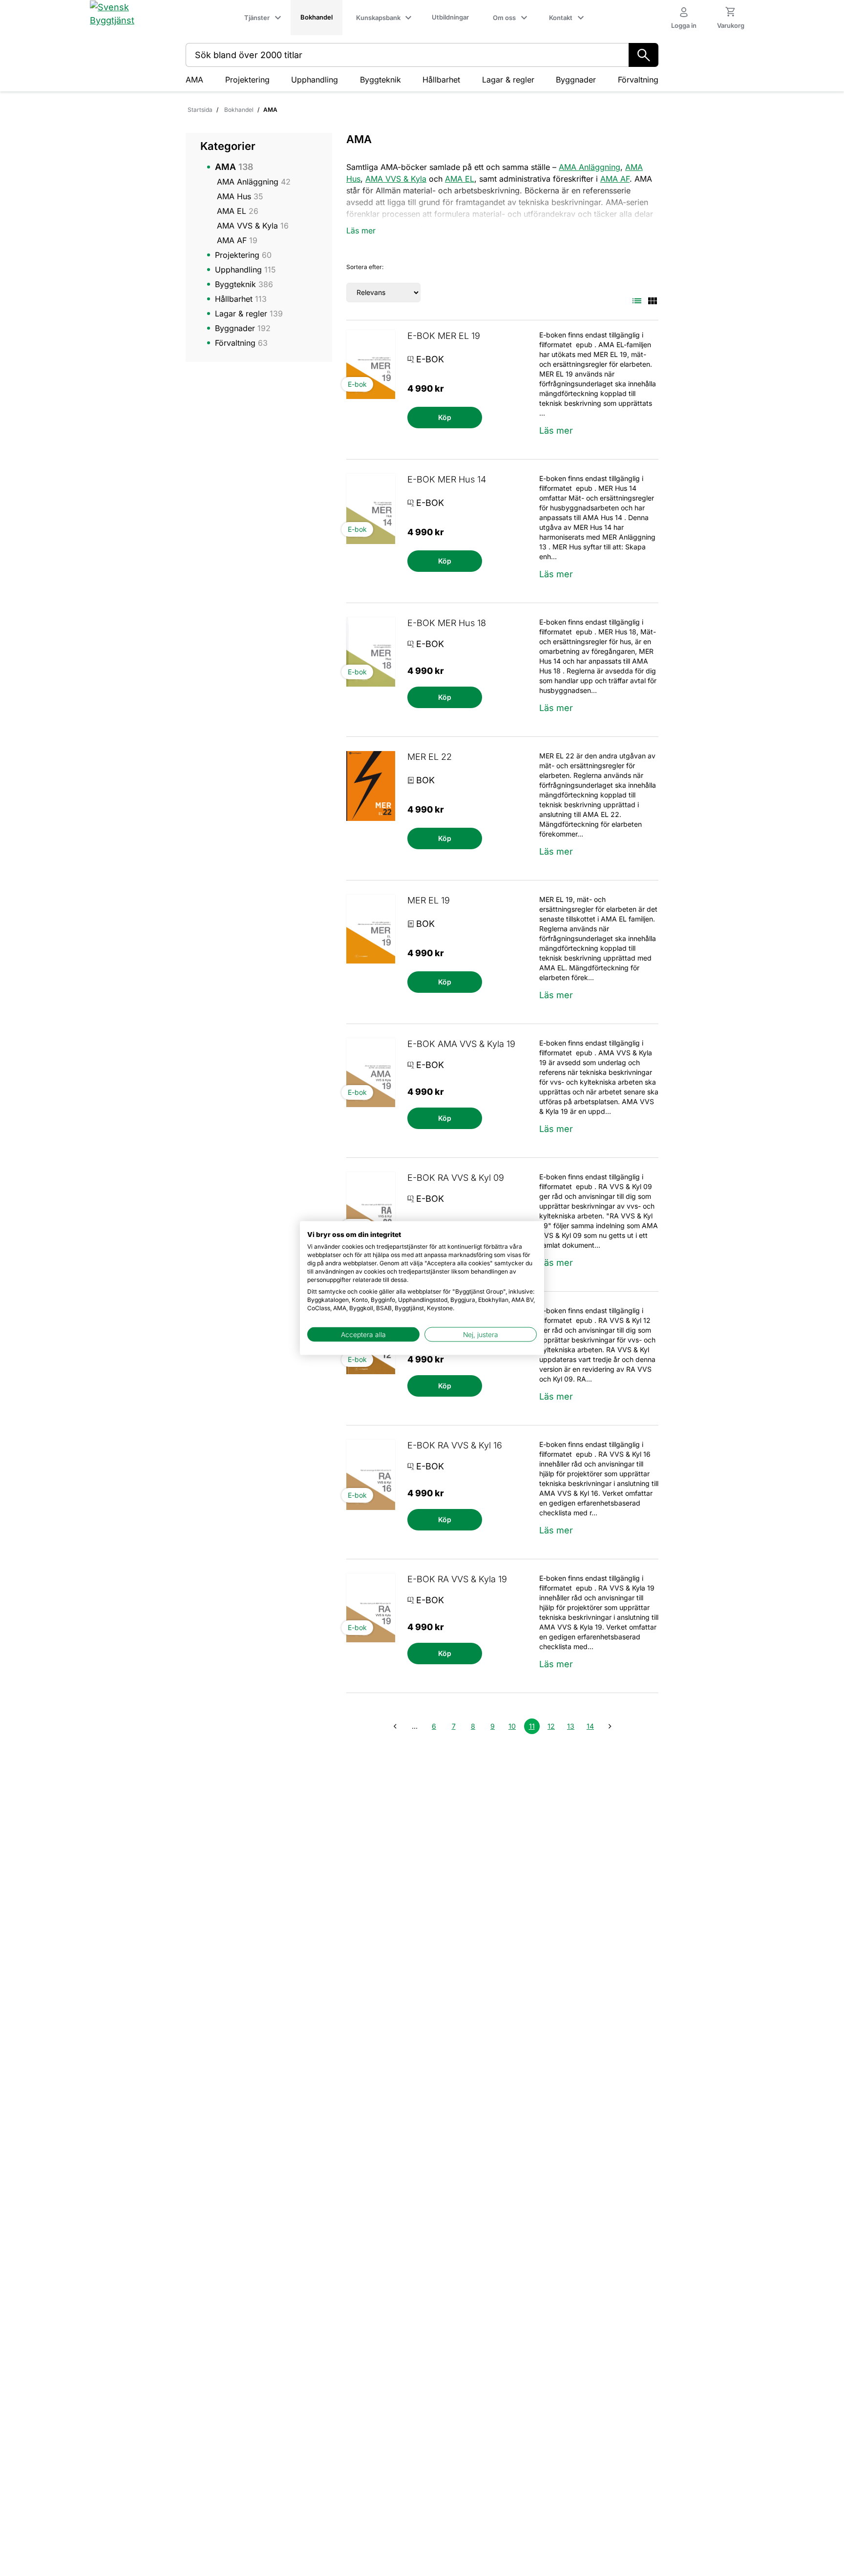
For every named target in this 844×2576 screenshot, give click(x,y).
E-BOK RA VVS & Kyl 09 (456, 1178)
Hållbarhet (441, 80)
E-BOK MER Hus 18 (447, 623)
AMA (194, 80)
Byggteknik (380, 80)
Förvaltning (638, 80)
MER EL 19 (429, 900)
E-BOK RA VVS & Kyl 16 (455, 1445)
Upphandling (315, 80)
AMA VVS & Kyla (253, 226)
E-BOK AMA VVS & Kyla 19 (461, 1044)
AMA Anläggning (254, 182)
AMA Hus (240, 196)
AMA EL (238, 211)
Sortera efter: (365, 267)
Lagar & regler (508, 80)
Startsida (200, 110)
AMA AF (237, 240)
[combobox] (407, 55)
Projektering (247, 80)
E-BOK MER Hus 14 (447, 479)
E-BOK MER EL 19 (444, 336)
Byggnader (576, 80)
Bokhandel (239, 110)
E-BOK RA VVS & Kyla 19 (457, 1579)
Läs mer (556, 430)
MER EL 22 (430, 757)
